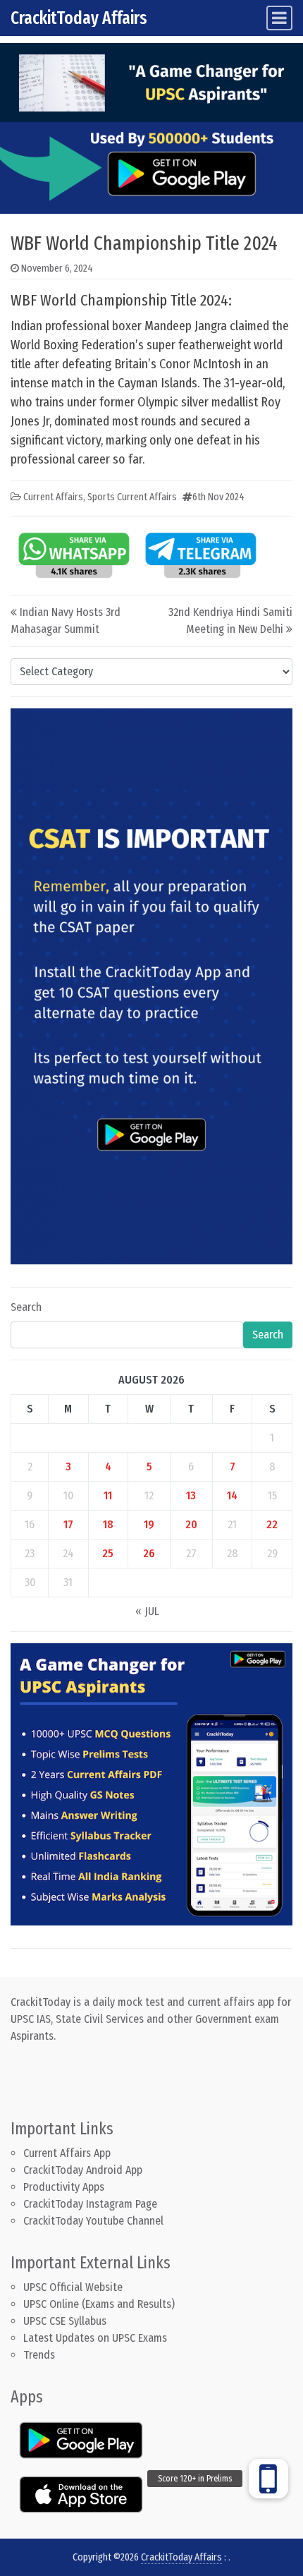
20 (191, 1524)
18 (108, 1524)
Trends (39, 2355)
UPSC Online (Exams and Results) (99, 2304)
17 (68, 1524)
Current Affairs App (67, 2153)
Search (26, 1307)
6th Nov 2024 (218, 497)
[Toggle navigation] (279, 18)
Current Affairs (53, 497)
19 (149, 1524)
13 (191, 1495)
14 (232, 1495)
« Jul (147, 1611)
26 (149, 1553)
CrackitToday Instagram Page (90, 2204)
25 (108, 1553)
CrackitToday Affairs (79, 18)
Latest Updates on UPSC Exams (95, 2338)
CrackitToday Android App (83, 2170)
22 (272, 1524)
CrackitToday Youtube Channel (93, 2221)
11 (108, 1495)
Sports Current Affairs (132, 497)
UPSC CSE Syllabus (66, 2321)
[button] (268, 2479)
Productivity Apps (64, 2187)
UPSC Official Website (73, 2287)
